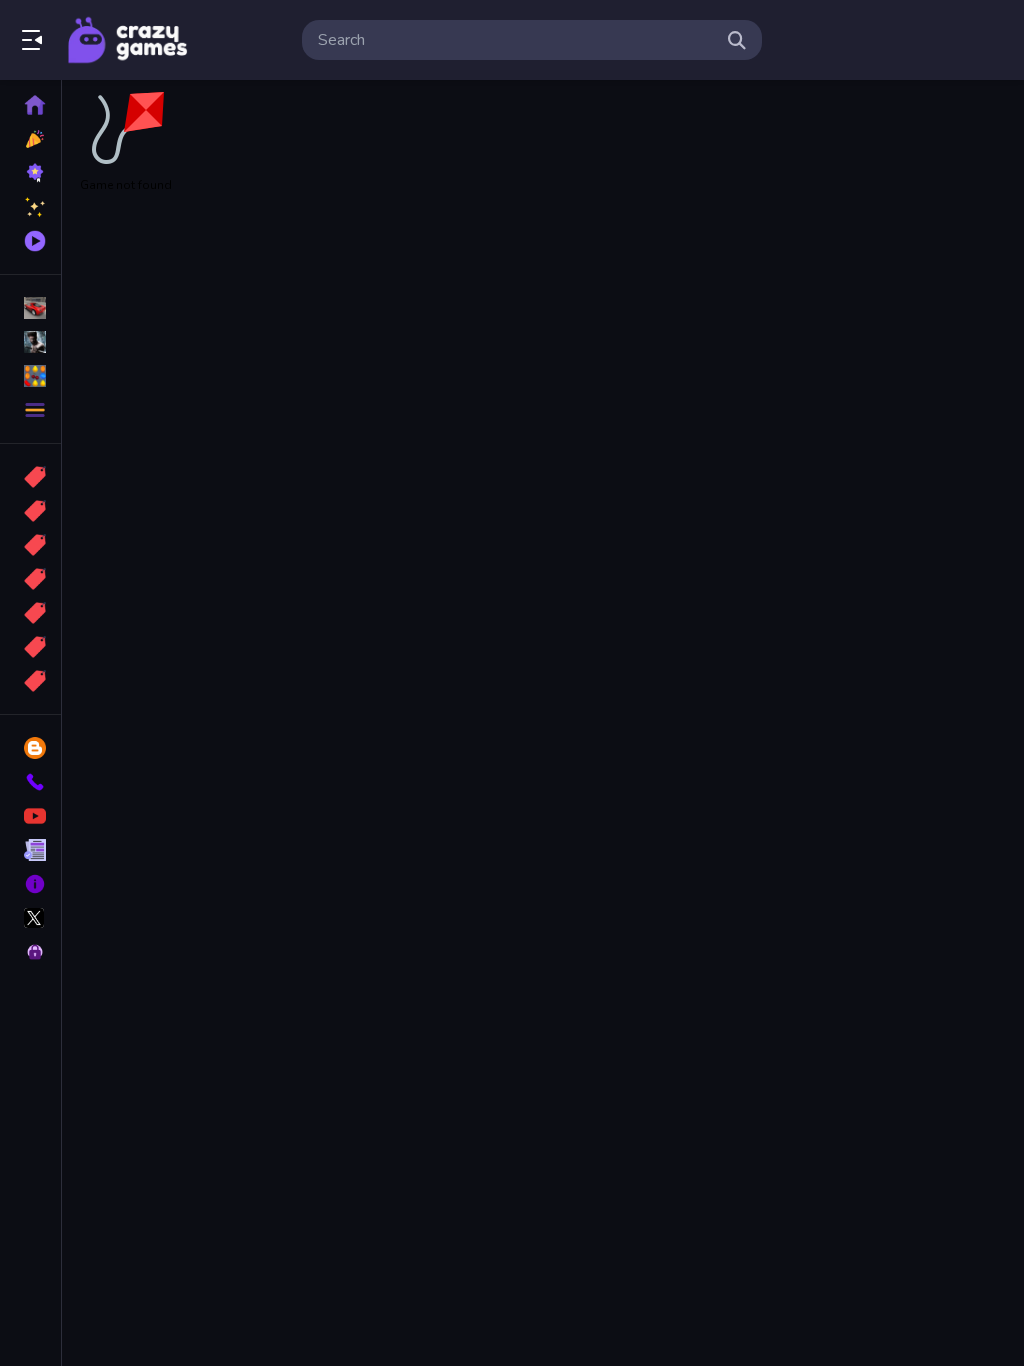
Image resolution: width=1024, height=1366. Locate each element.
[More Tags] (30, 681)
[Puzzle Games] (30, 376)
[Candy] (30, 477)
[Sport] (30, 511)
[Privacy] (30, 952)
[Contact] (30, 782)
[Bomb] (30, 545)
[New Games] (30, 139)
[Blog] (30, 748)
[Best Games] (30, 173)
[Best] (30, 647)
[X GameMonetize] (30, 918)
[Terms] (30, 850)
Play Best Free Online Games (128, 40)
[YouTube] (30, 816)
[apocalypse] (30, 579)
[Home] (30, 105)
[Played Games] (30, 241)
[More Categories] (30, 410)
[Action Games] (30, 342)
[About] (30, 884)
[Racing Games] (30, 308)
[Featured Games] (30, 207)
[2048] (30, 613)
